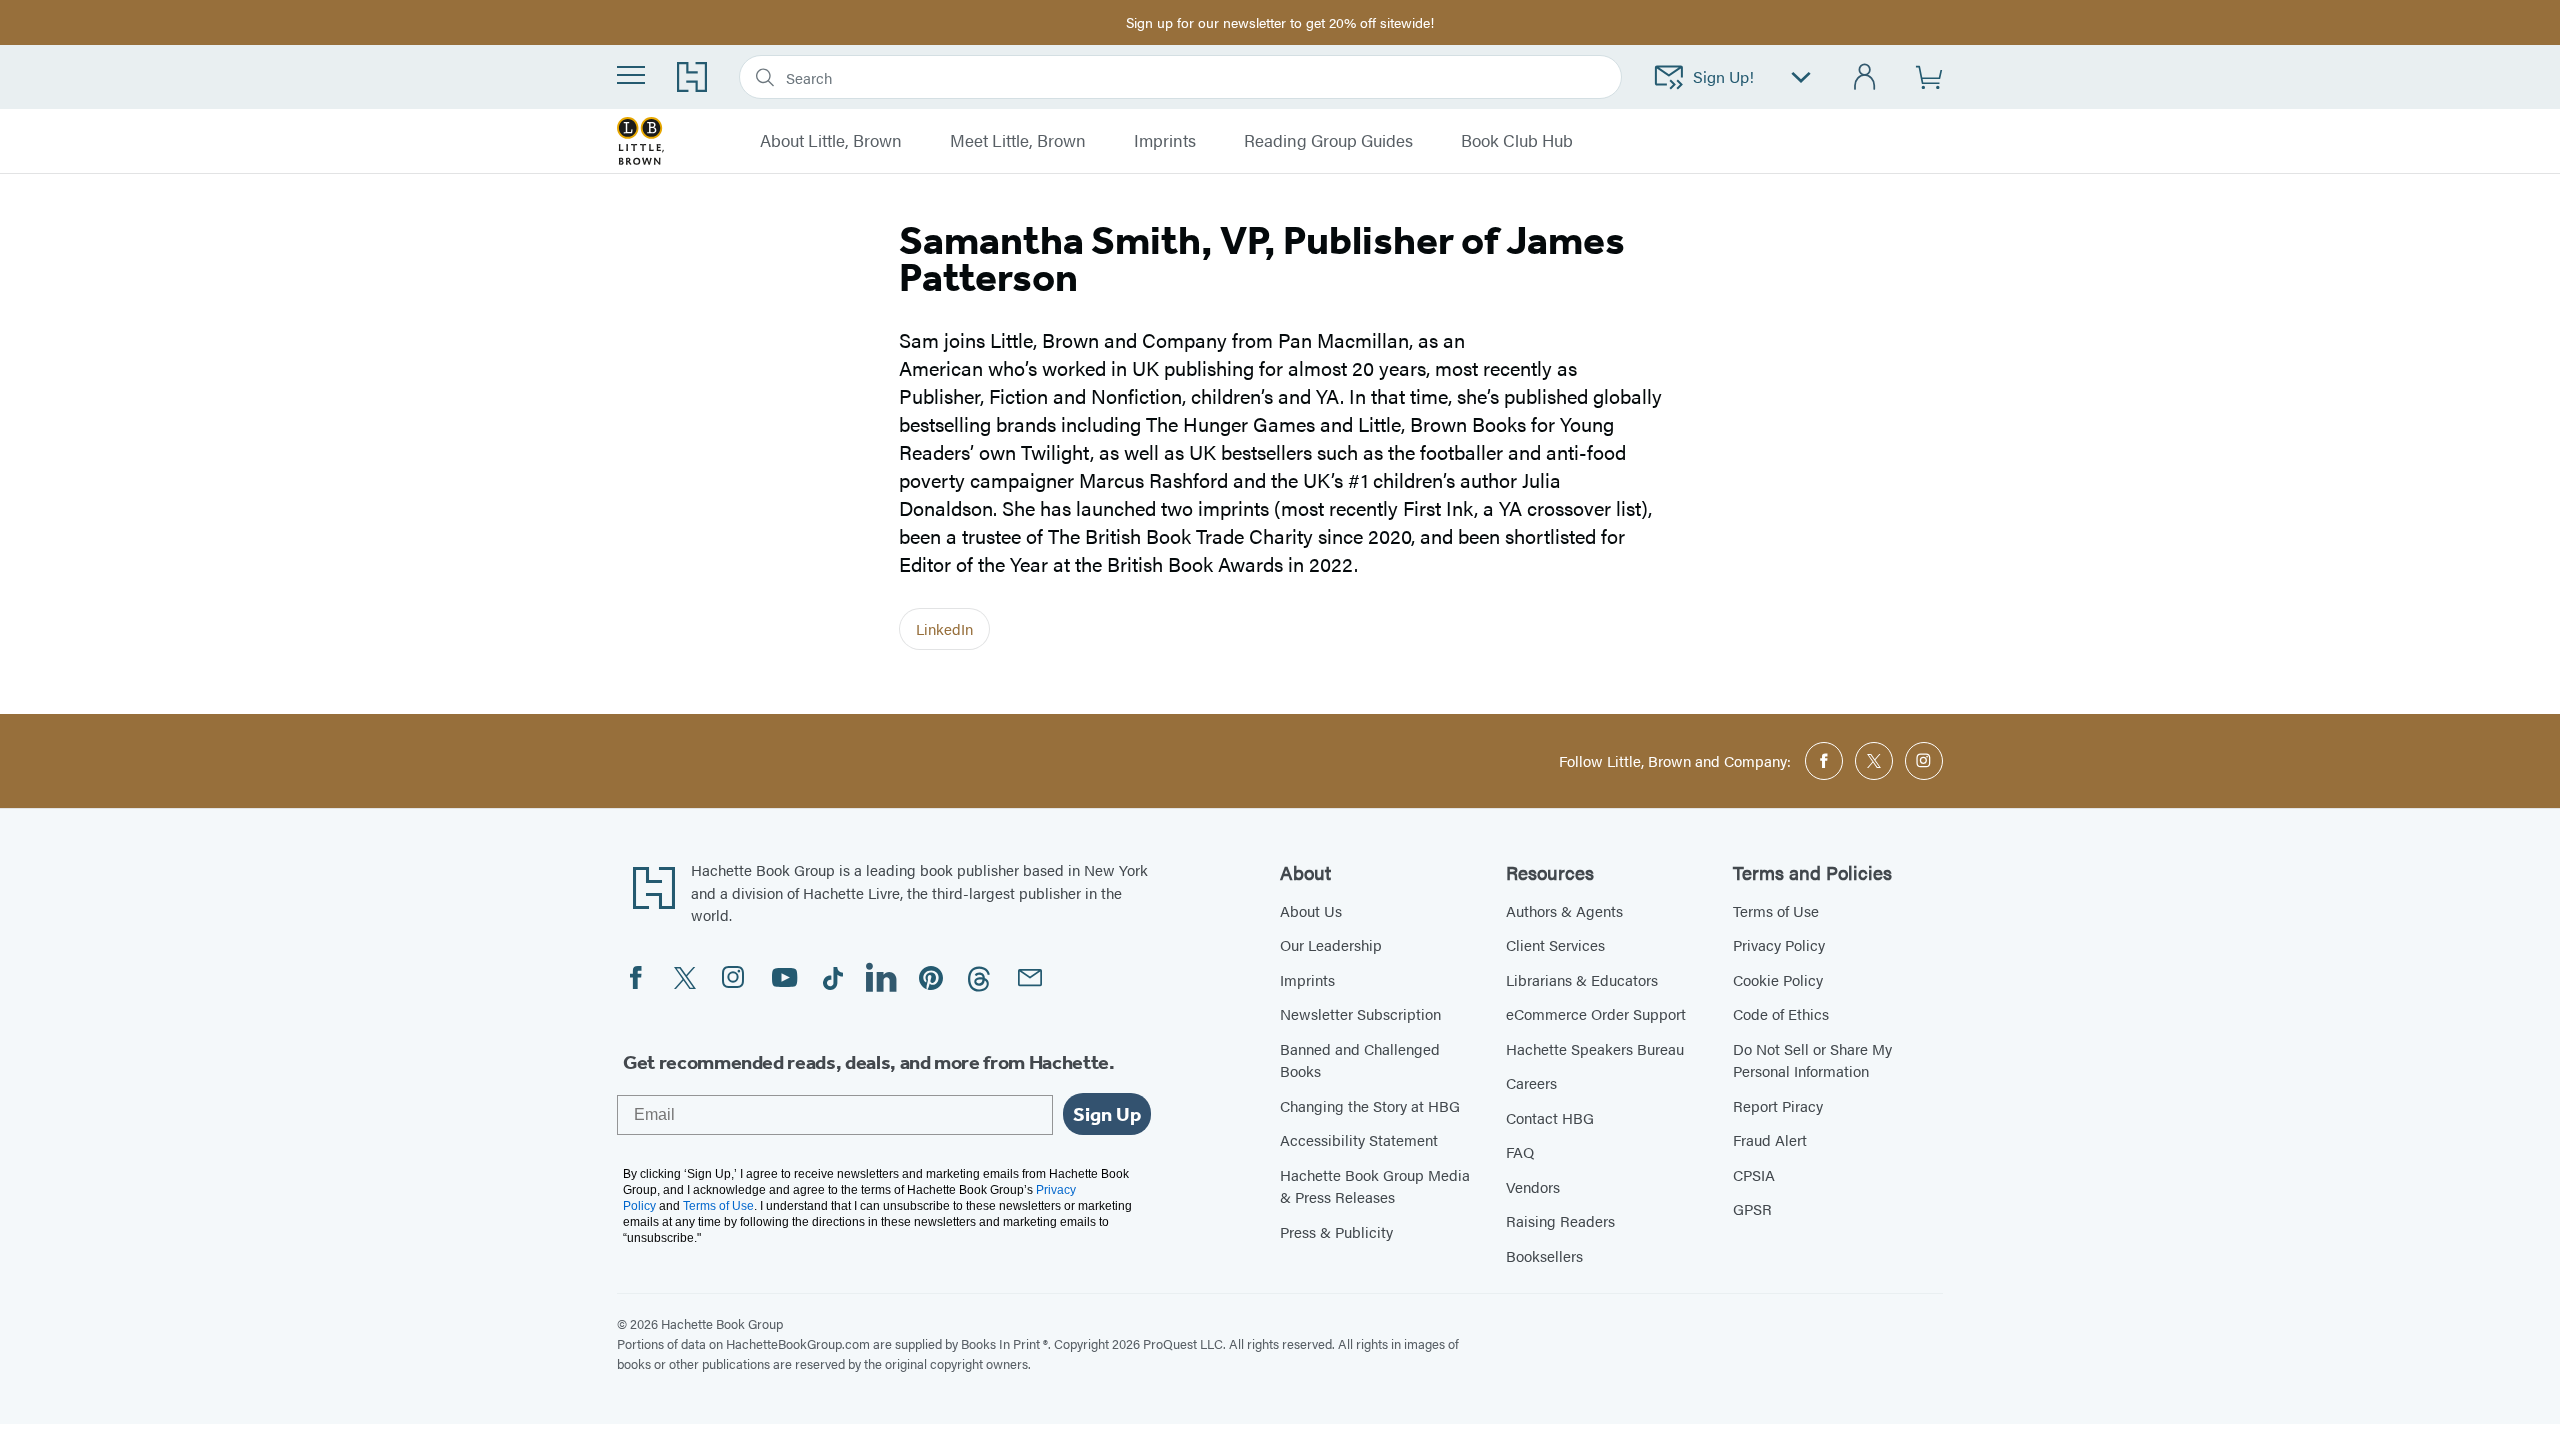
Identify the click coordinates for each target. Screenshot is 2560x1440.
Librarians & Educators (1582, 979)
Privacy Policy (1779, 944)
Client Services (1555, 944)
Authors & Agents (1564, 910)
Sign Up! (1723, 76)
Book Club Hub (1517, 141)
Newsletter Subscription (1360, 1013)
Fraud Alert (1770, 1139)
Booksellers (1544, 1255)
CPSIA (1754, 1174)
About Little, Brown (831, 141)
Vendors (1533, 1186)
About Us (1311, 910)
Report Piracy (1778, 1105)
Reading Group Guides (1328, 141)
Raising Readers (1560, 1220)
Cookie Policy (1778, 979)
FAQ (1520, 1151)
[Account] (1865, 77)
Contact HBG (1550, 1117)
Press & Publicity (1336, 1231)
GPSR (1752, 1208)
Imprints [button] (1165, 141)
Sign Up (1107, 1114)
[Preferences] (1801, 77)
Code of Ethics (1781, 1013)
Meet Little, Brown (1018, 141)
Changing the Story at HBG (1370, 1105)
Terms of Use (1776, 910)
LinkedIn (944, 628)
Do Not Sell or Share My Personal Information (1812, 1060)
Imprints (1307, 979)
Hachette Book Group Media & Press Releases (1375, 1186)
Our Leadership (1331, 944)
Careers (1531, 1082)
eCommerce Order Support (1596, 1013)
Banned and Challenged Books (1360, 1060)
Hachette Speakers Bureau (1595, 1048)
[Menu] (631, 75)
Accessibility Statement (1359, 1139)
